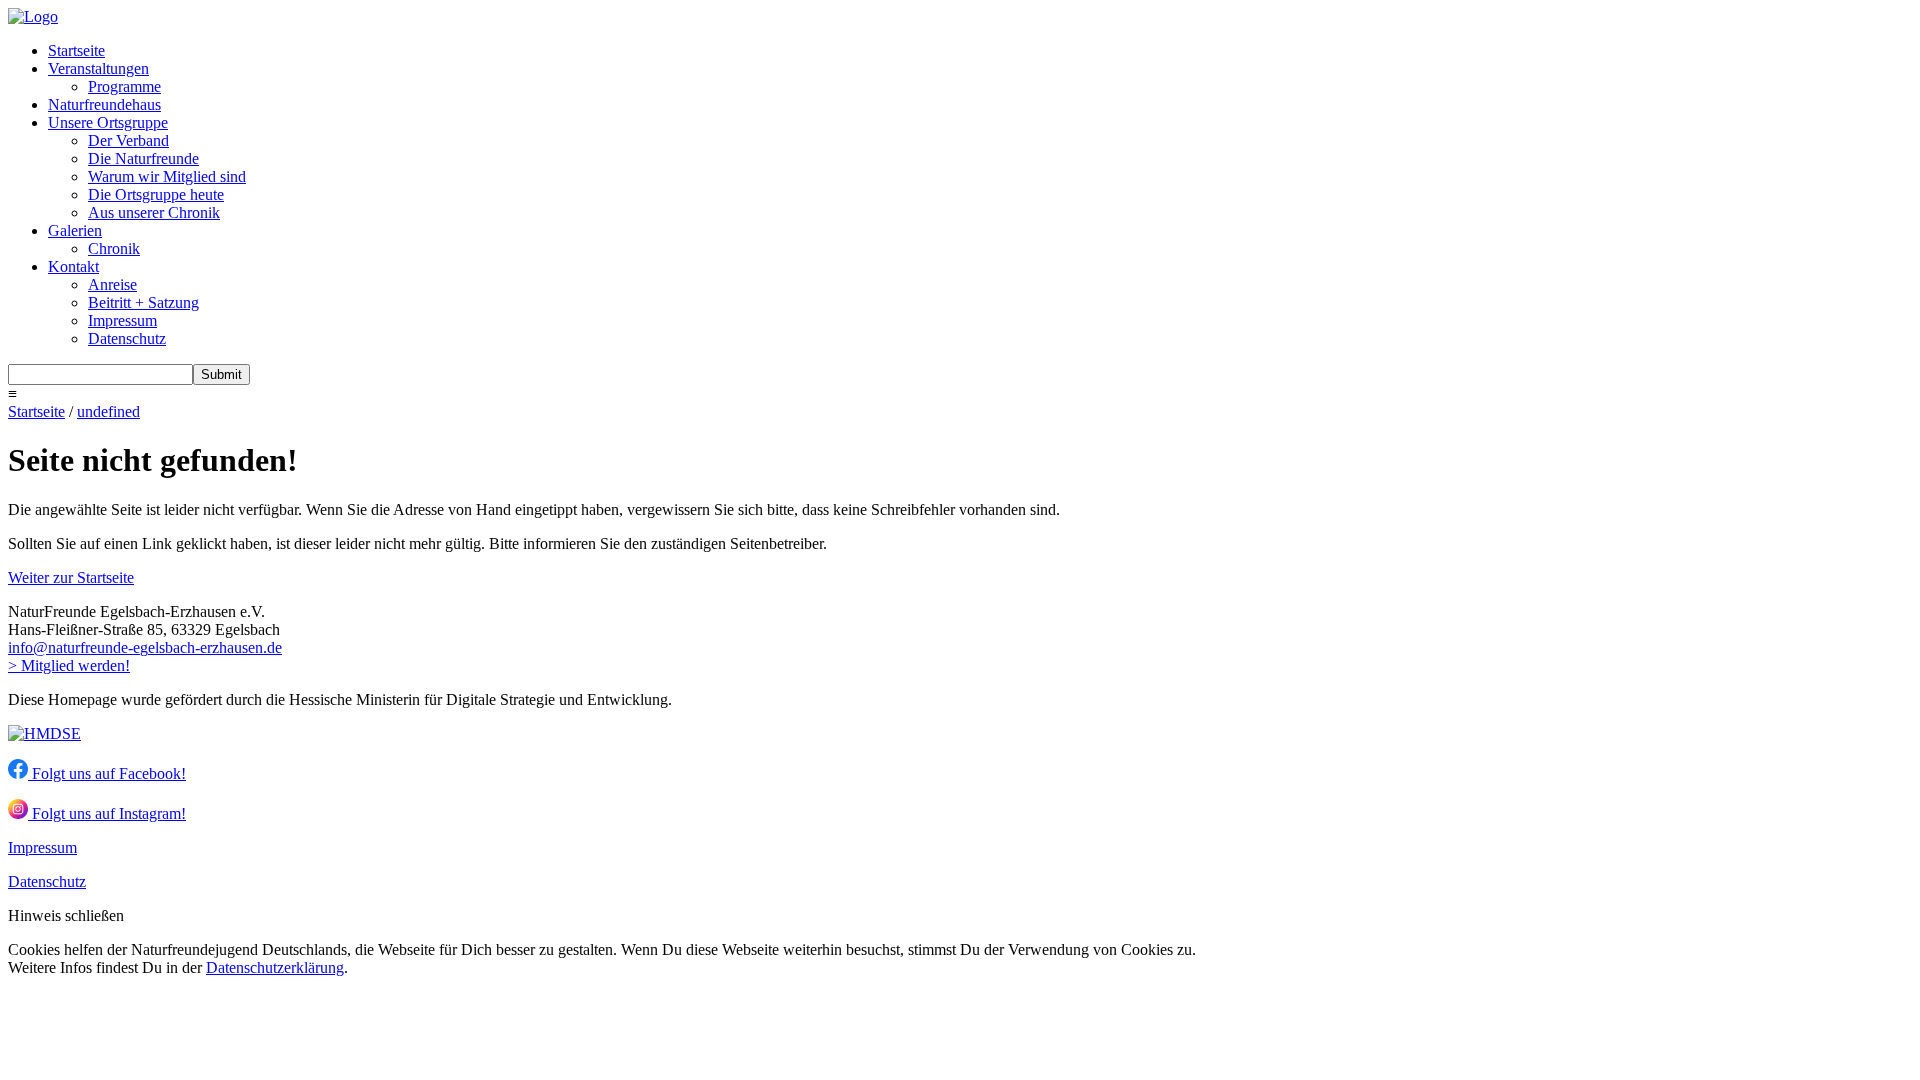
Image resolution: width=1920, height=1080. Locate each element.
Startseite (76, 50)
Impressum (122, 320)
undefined (108, 411)
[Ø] (40, 647)
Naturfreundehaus (104, 104)
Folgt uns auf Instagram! (107, 813)
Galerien (75, 230)
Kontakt (73, 266)
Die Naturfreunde (143, 158)
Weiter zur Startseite (71, 577)
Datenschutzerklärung (275, 967)
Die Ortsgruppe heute (156, 194)
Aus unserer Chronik (154, 212)
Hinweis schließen (66, 915)
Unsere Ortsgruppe (108, 122)
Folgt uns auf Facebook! (107, 773)
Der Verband (128, 140)
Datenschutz (127, 338)
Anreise (112, 284)
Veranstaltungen (98, 68)
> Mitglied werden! (69, 665)
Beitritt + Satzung (143, 302)
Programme (124, 86)
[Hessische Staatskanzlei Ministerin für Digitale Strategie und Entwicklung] (44, 733)
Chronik (114, 248)
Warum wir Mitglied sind (167, 176)
